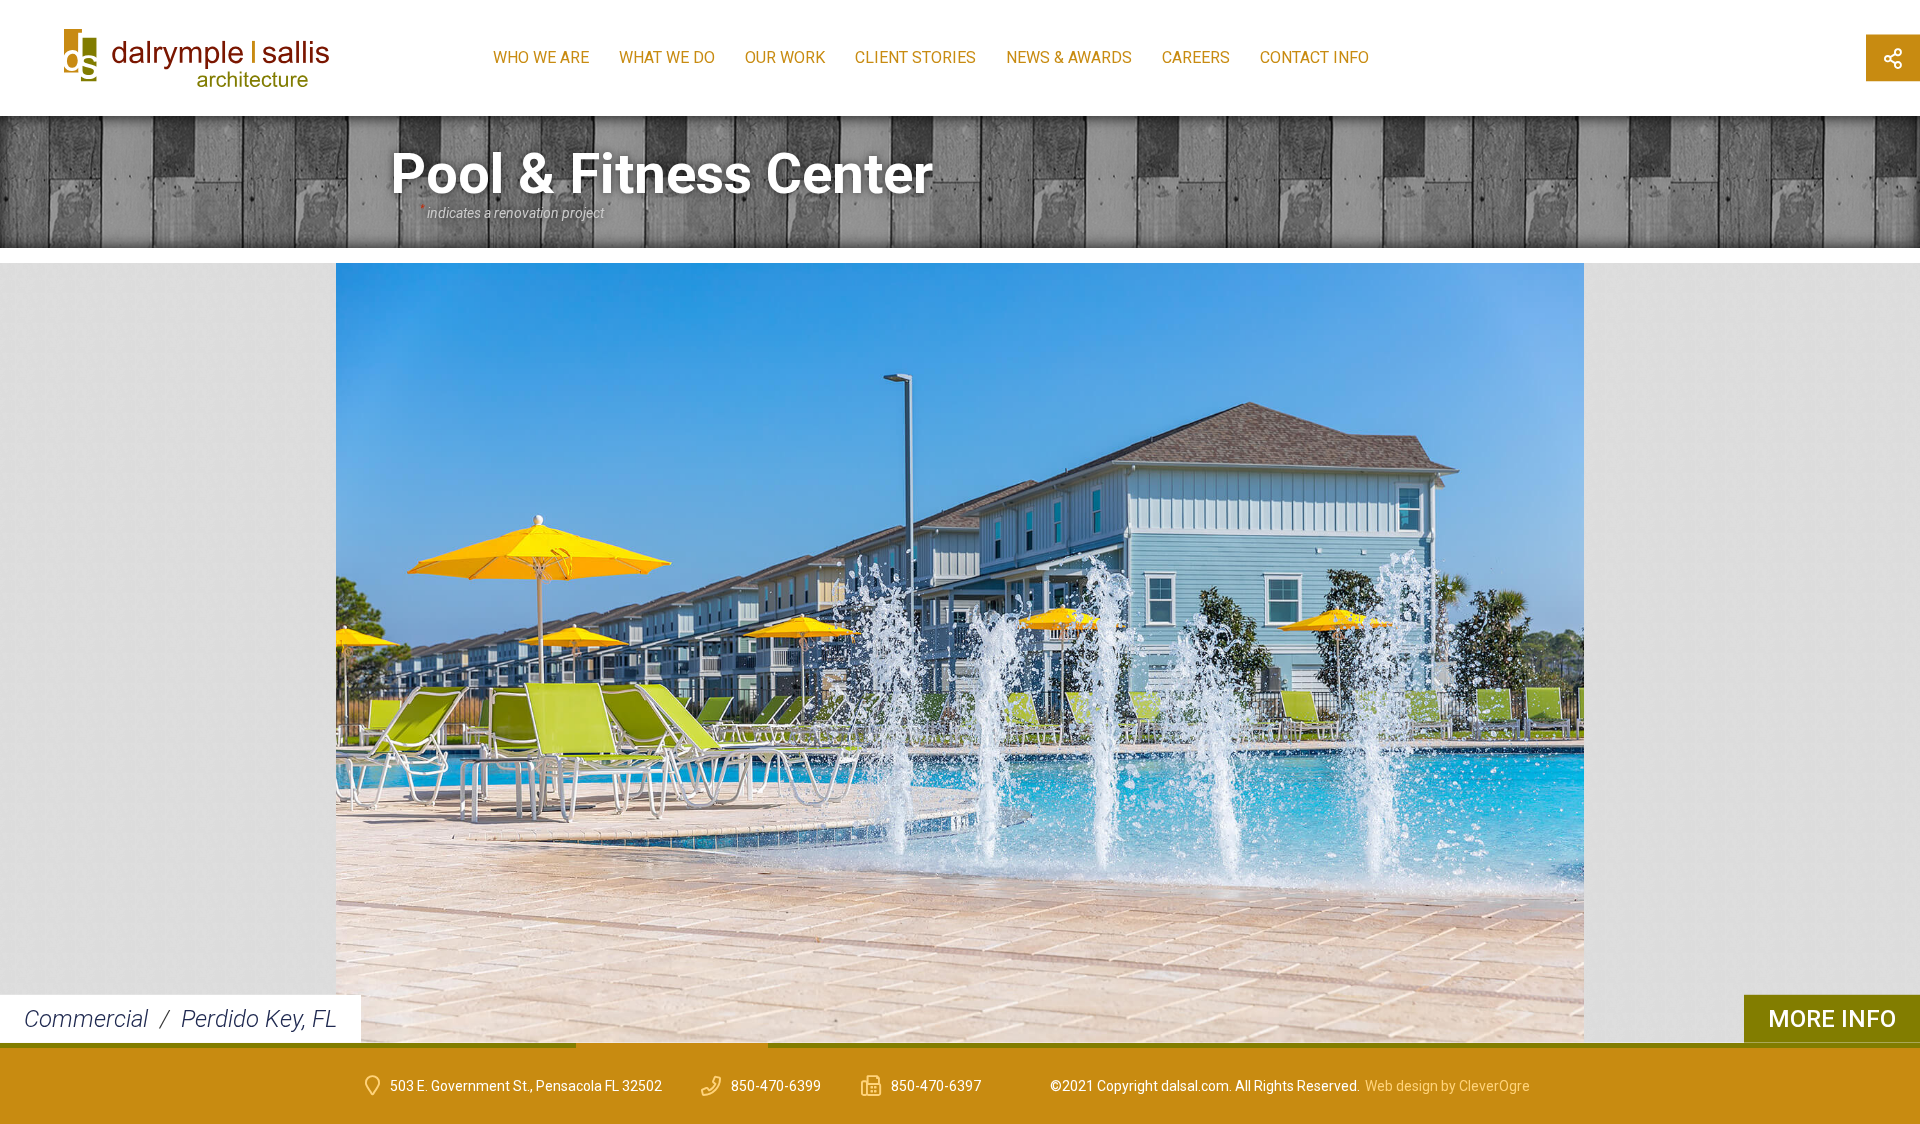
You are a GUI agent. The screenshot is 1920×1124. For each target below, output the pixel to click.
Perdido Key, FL (259, 1019)
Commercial (86, 1019)
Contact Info (1314, 57)
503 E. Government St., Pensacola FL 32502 (526, 1086)
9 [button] (1632, 1045)
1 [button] (96, 1045)
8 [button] (1440, 1045)
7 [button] (1248, 1045)
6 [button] (1056, 1045)
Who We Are (541, 57)
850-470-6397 (936, 1086)
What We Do (667, 57)
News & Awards (1069, 57)
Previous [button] (32, 655)
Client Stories (915, 57)
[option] (960, 653)
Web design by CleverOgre (1447, 1086)
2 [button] (288, 1045)
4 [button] (672, 1045)
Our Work (785, 57)
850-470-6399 (776, 1086)
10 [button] (1824, 1045)
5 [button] (864, 1045)
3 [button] (480, 1045)
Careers (1196, 57)
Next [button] (1888, 655)
